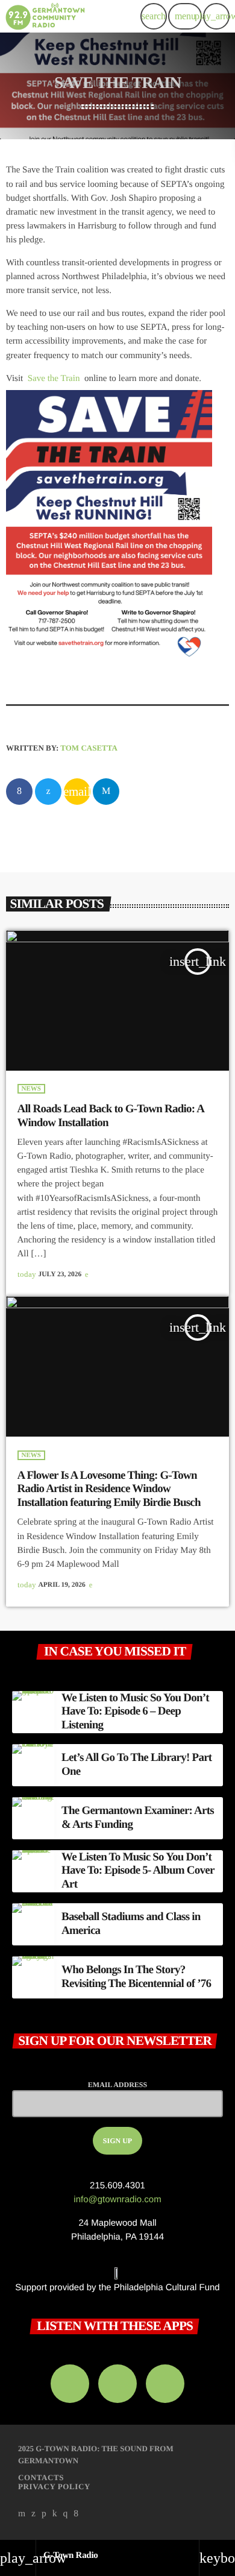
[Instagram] (66, 2514)
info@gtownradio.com (117, 2200)
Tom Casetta (89, 748)
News (31, 1089)
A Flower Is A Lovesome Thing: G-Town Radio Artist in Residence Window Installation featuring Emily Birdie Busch (109, 1489)
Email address (117, 2085)
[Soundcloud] (44, 2514)
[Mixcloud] (55, 2514)
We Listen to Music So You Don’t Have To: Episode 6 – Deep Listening (135, 1712)
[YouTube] (22, 2514)
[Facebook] (76, 2514)
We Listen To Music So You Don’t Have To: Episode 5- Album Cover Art (138, 1871)
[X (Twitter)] (34, 2514)
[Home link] (45, 16)
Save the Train (54, 379)
